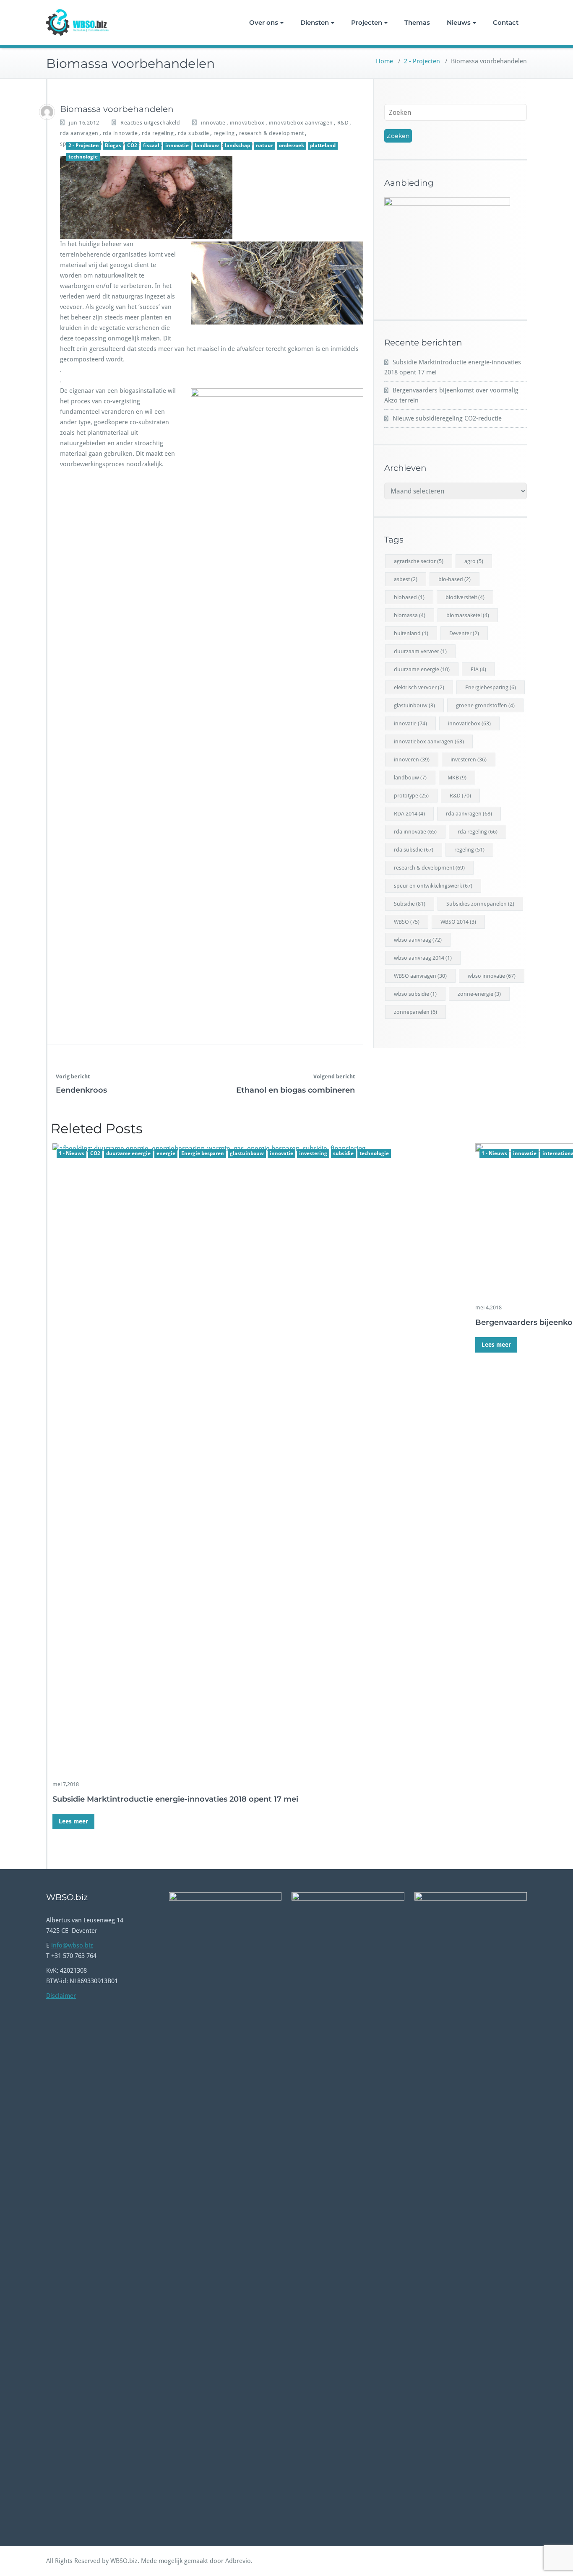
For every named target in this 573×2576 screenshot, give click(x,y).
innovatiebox (247, 123)
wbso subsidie (415, 994)
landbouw (207, 145)
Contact (506, 22)
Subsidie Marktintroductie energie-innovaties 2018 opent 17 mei (175, 1799)
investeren (469, 760)
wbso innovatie (492, 976)
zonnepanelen (415, 1012)
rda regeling (158, 133)
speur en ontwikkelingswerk (433, 886)
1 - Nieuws (72, 1153)
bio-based (454, 579)
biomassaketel (468, 615)
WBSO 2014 (458, 922)
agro (474, 561)
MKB (457, 778)
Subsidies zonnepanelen (480, 904)
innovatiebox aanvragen (301, 123)
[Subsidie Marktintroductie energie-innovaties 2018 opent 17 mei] (259, 1458)
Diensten (315, 22)
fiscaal (151, 145)
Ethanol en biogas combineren (296, 1090)
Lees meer (73, 1821)
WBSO (407, 922)
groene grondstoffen (485, 705)
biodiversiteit (465, 597)
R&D (343, 123)
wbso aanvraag (418, 940)
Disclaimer (61, 1996)
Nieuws (459, 22)
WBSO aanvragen (420, 976)
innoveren (412, 760)
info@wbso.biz (72, 1945)
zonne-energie (479, 994)
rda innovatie (120, 133)
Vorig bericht (73, 1076)
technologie (83, 157)
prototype (411, 796)
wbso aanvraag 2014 (423, 958)
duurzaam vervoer (420, 651)
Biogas (113, 145)
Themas (417, 22)
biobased (409, 597)
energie (166, 1153)
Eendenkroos (81, 1090)
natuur (264, 145)
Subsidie (410, 904)
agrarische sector (419, 561)
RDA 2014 (409, 814)
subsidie (343, 1153)
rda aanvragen (79, 133)
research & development (272, 133)
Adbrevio (238, 2561)
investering (313, 1153)
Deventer (464, 633)
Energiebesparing (491, 687)
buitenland (411, 633)
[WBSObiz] (47, 112)
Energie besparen (203, 1153)
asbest (406, 579)
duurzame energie (128, 1153)
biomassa (410, 615)
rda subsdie (194, 133)
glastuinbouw (247, 1153)
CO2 (132, 145)
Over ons (264, 22)
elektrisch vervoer (419, 687)
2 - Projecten (422, 61)
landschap (237, 145)
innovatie (213, 123)
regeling (224, 133)
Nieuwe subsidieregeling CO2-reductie (447, 418)
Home (384, 61)
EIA (478, 669)
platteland (323, 145)
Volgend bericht (334, 1076)
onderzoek (292, 145)
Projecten (367, 22)
